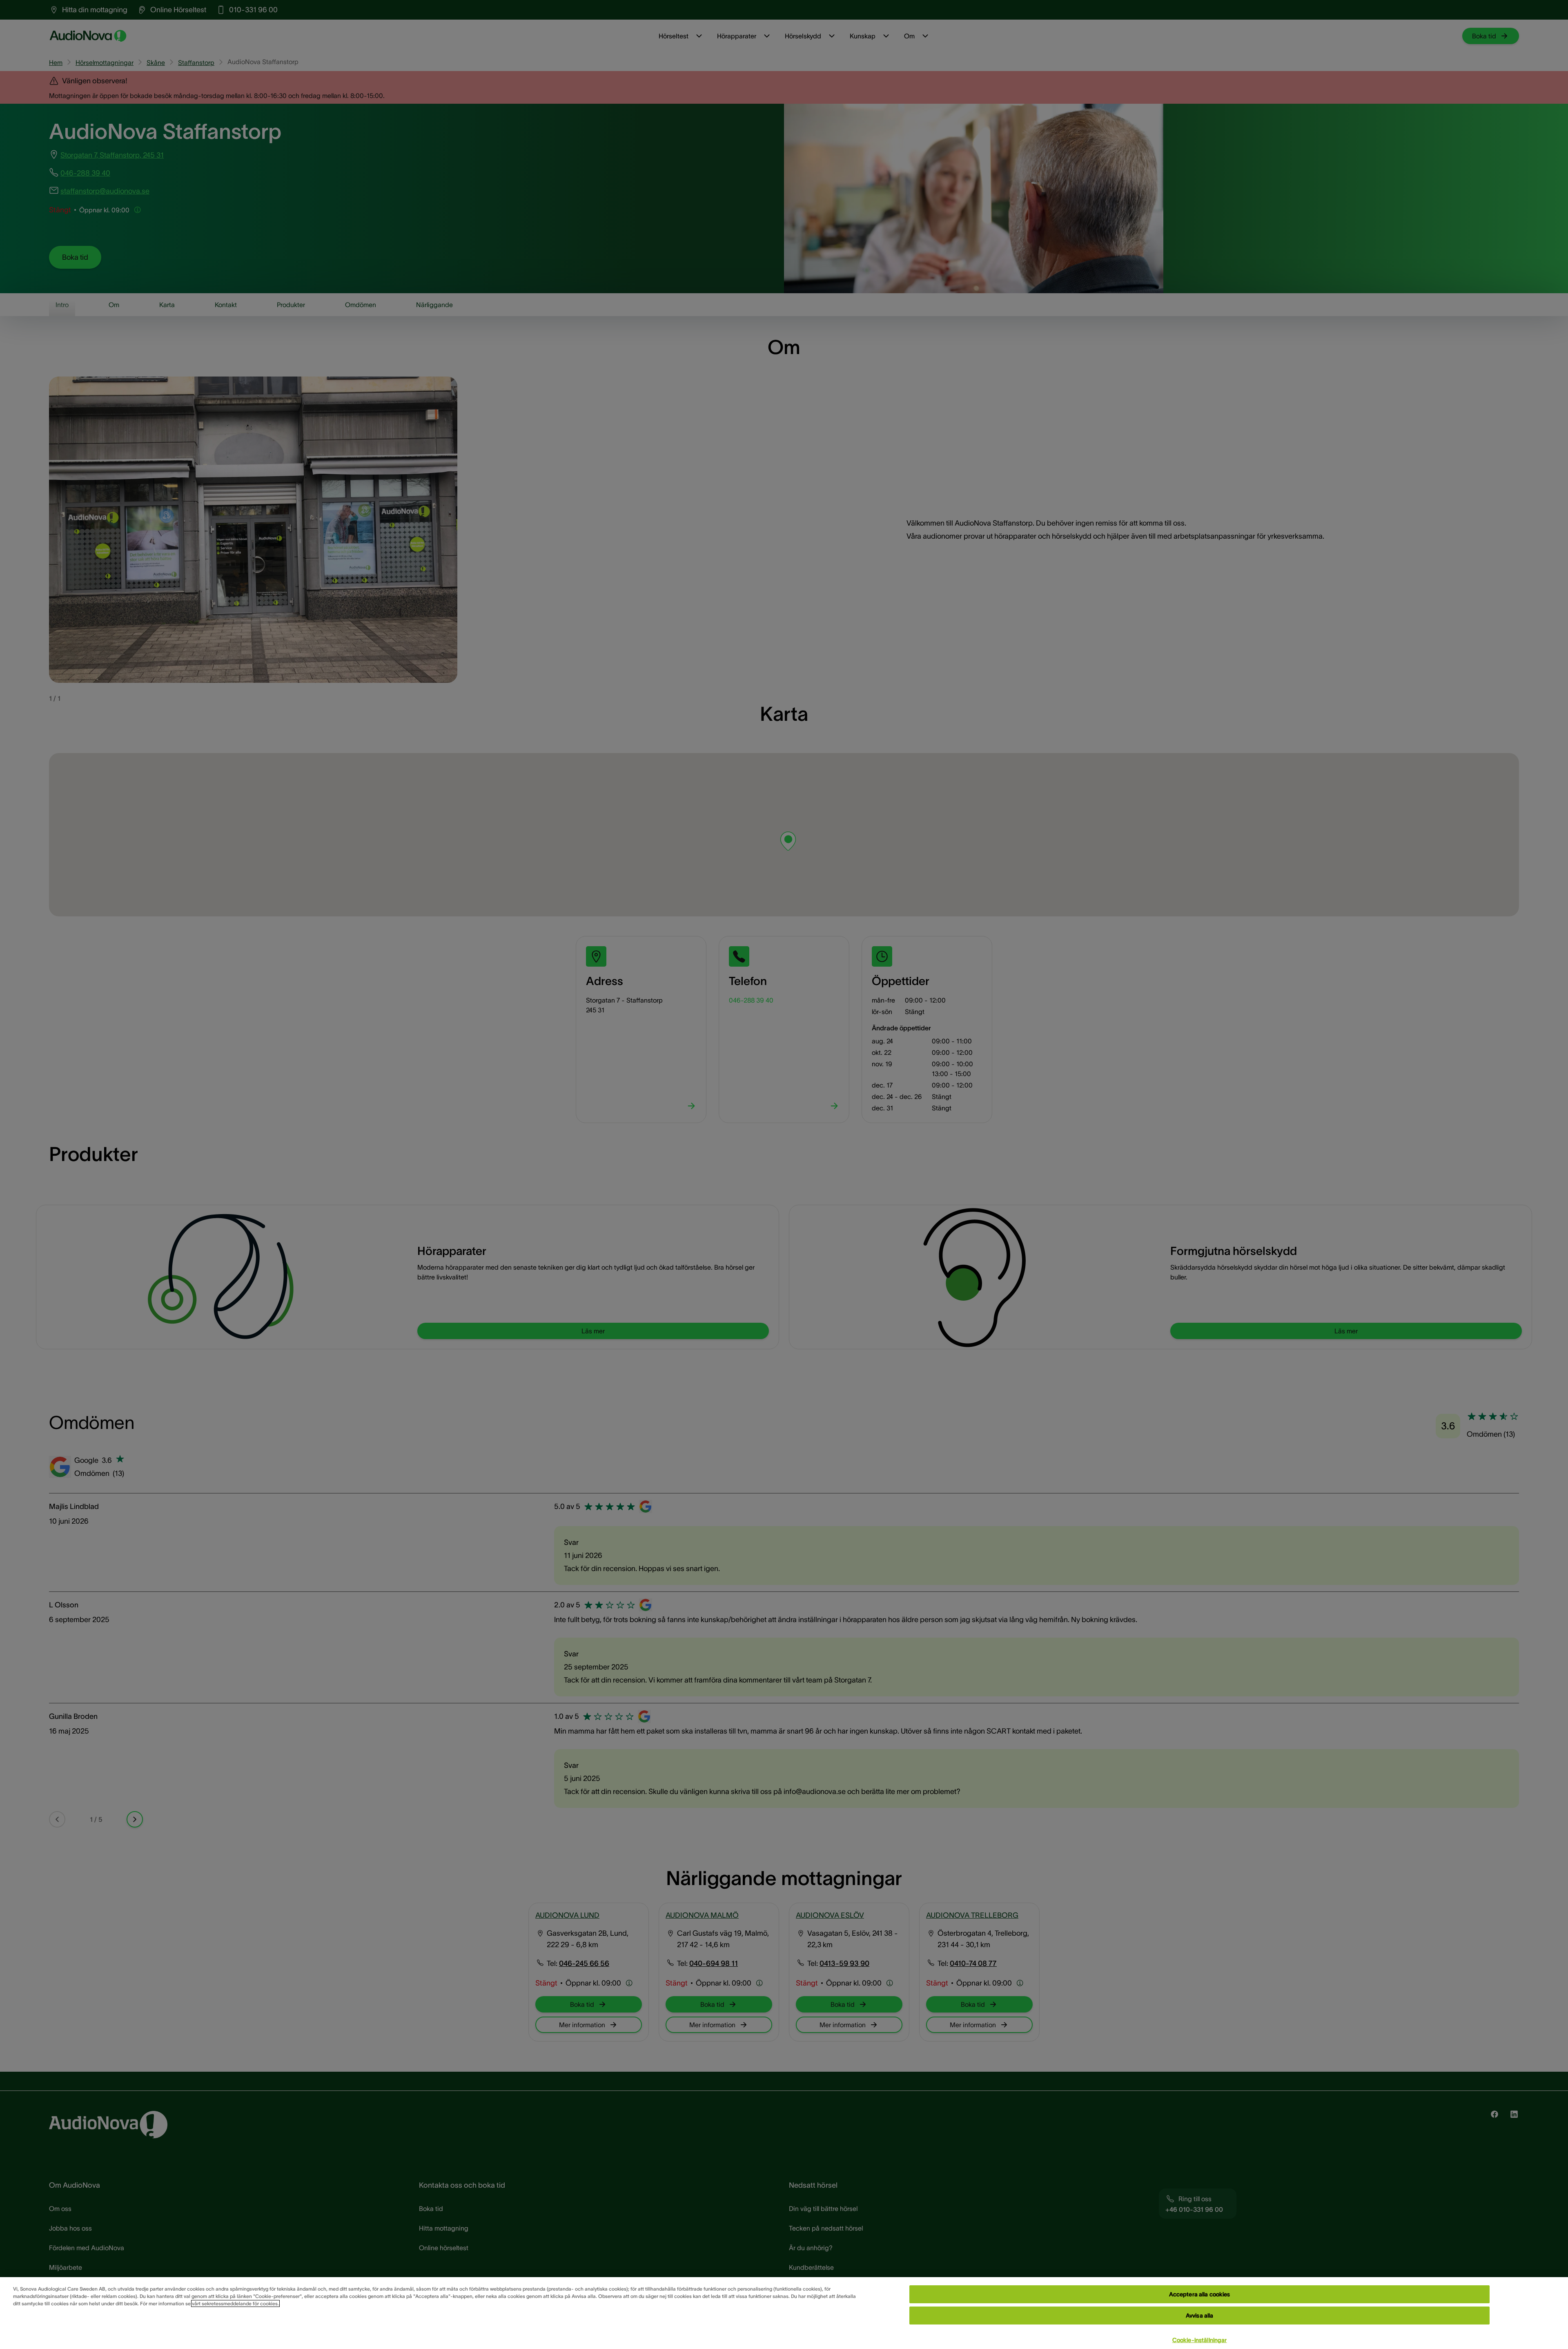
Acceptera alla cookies (1200, 2294)
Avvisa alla (1200, 2316)
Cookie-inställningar (1200, 2340)
